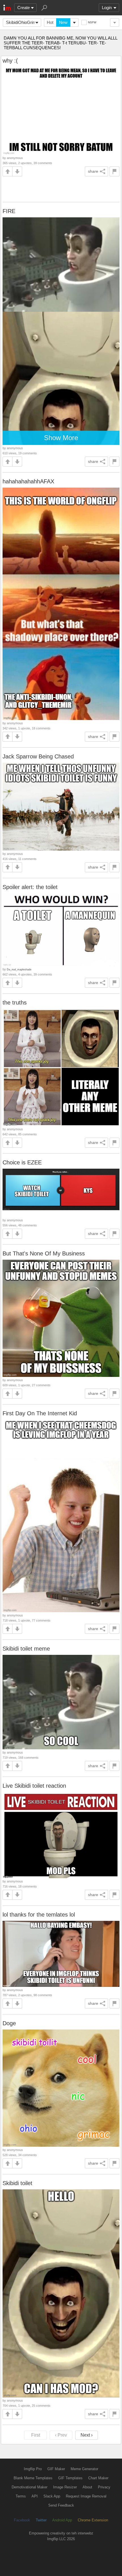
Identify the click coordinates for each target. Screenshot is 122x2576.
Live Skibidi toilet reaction (34, 1786)
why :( (10, 61)
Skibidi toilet (17, 2183)
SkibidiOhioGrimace (24, 22)
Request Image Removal (86, 2496)
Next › (87, 2435)
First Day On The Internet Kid (40, 1413)
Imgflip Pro (33, 2469)
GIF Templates (70, 2478)
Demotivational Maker (30, 2487)
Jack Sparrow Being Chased (38, 756)
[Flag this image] (114, 171)
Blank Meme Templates (33, 2478)
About (87, 2487)
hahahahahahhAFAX (28, 481)
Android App (62, 2520)
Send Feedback (61, 2505)
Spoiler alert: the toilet (30, 887)
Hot (50, 22)
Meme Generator (84, 2469)
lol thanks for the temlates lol (39, 1915)
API (35, 2496)
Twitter (41, 2520)
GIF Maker (56, 2469)
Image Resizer (65, 2487)
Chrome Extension (93, 2520)
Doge (9, 2023)
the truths (15, 1003)
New (63, 22)
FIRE (9, 211)
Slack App (52, 2496)
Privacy (104, 2487)
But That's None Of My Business (44, 1253)
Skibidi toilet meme (26, 1649)
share (93, 171)
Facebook (22, 2520)
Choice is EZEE (22, 1162)
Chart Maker (98, 2478)
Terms (21, 2496)
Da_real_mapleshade (19, 969)
